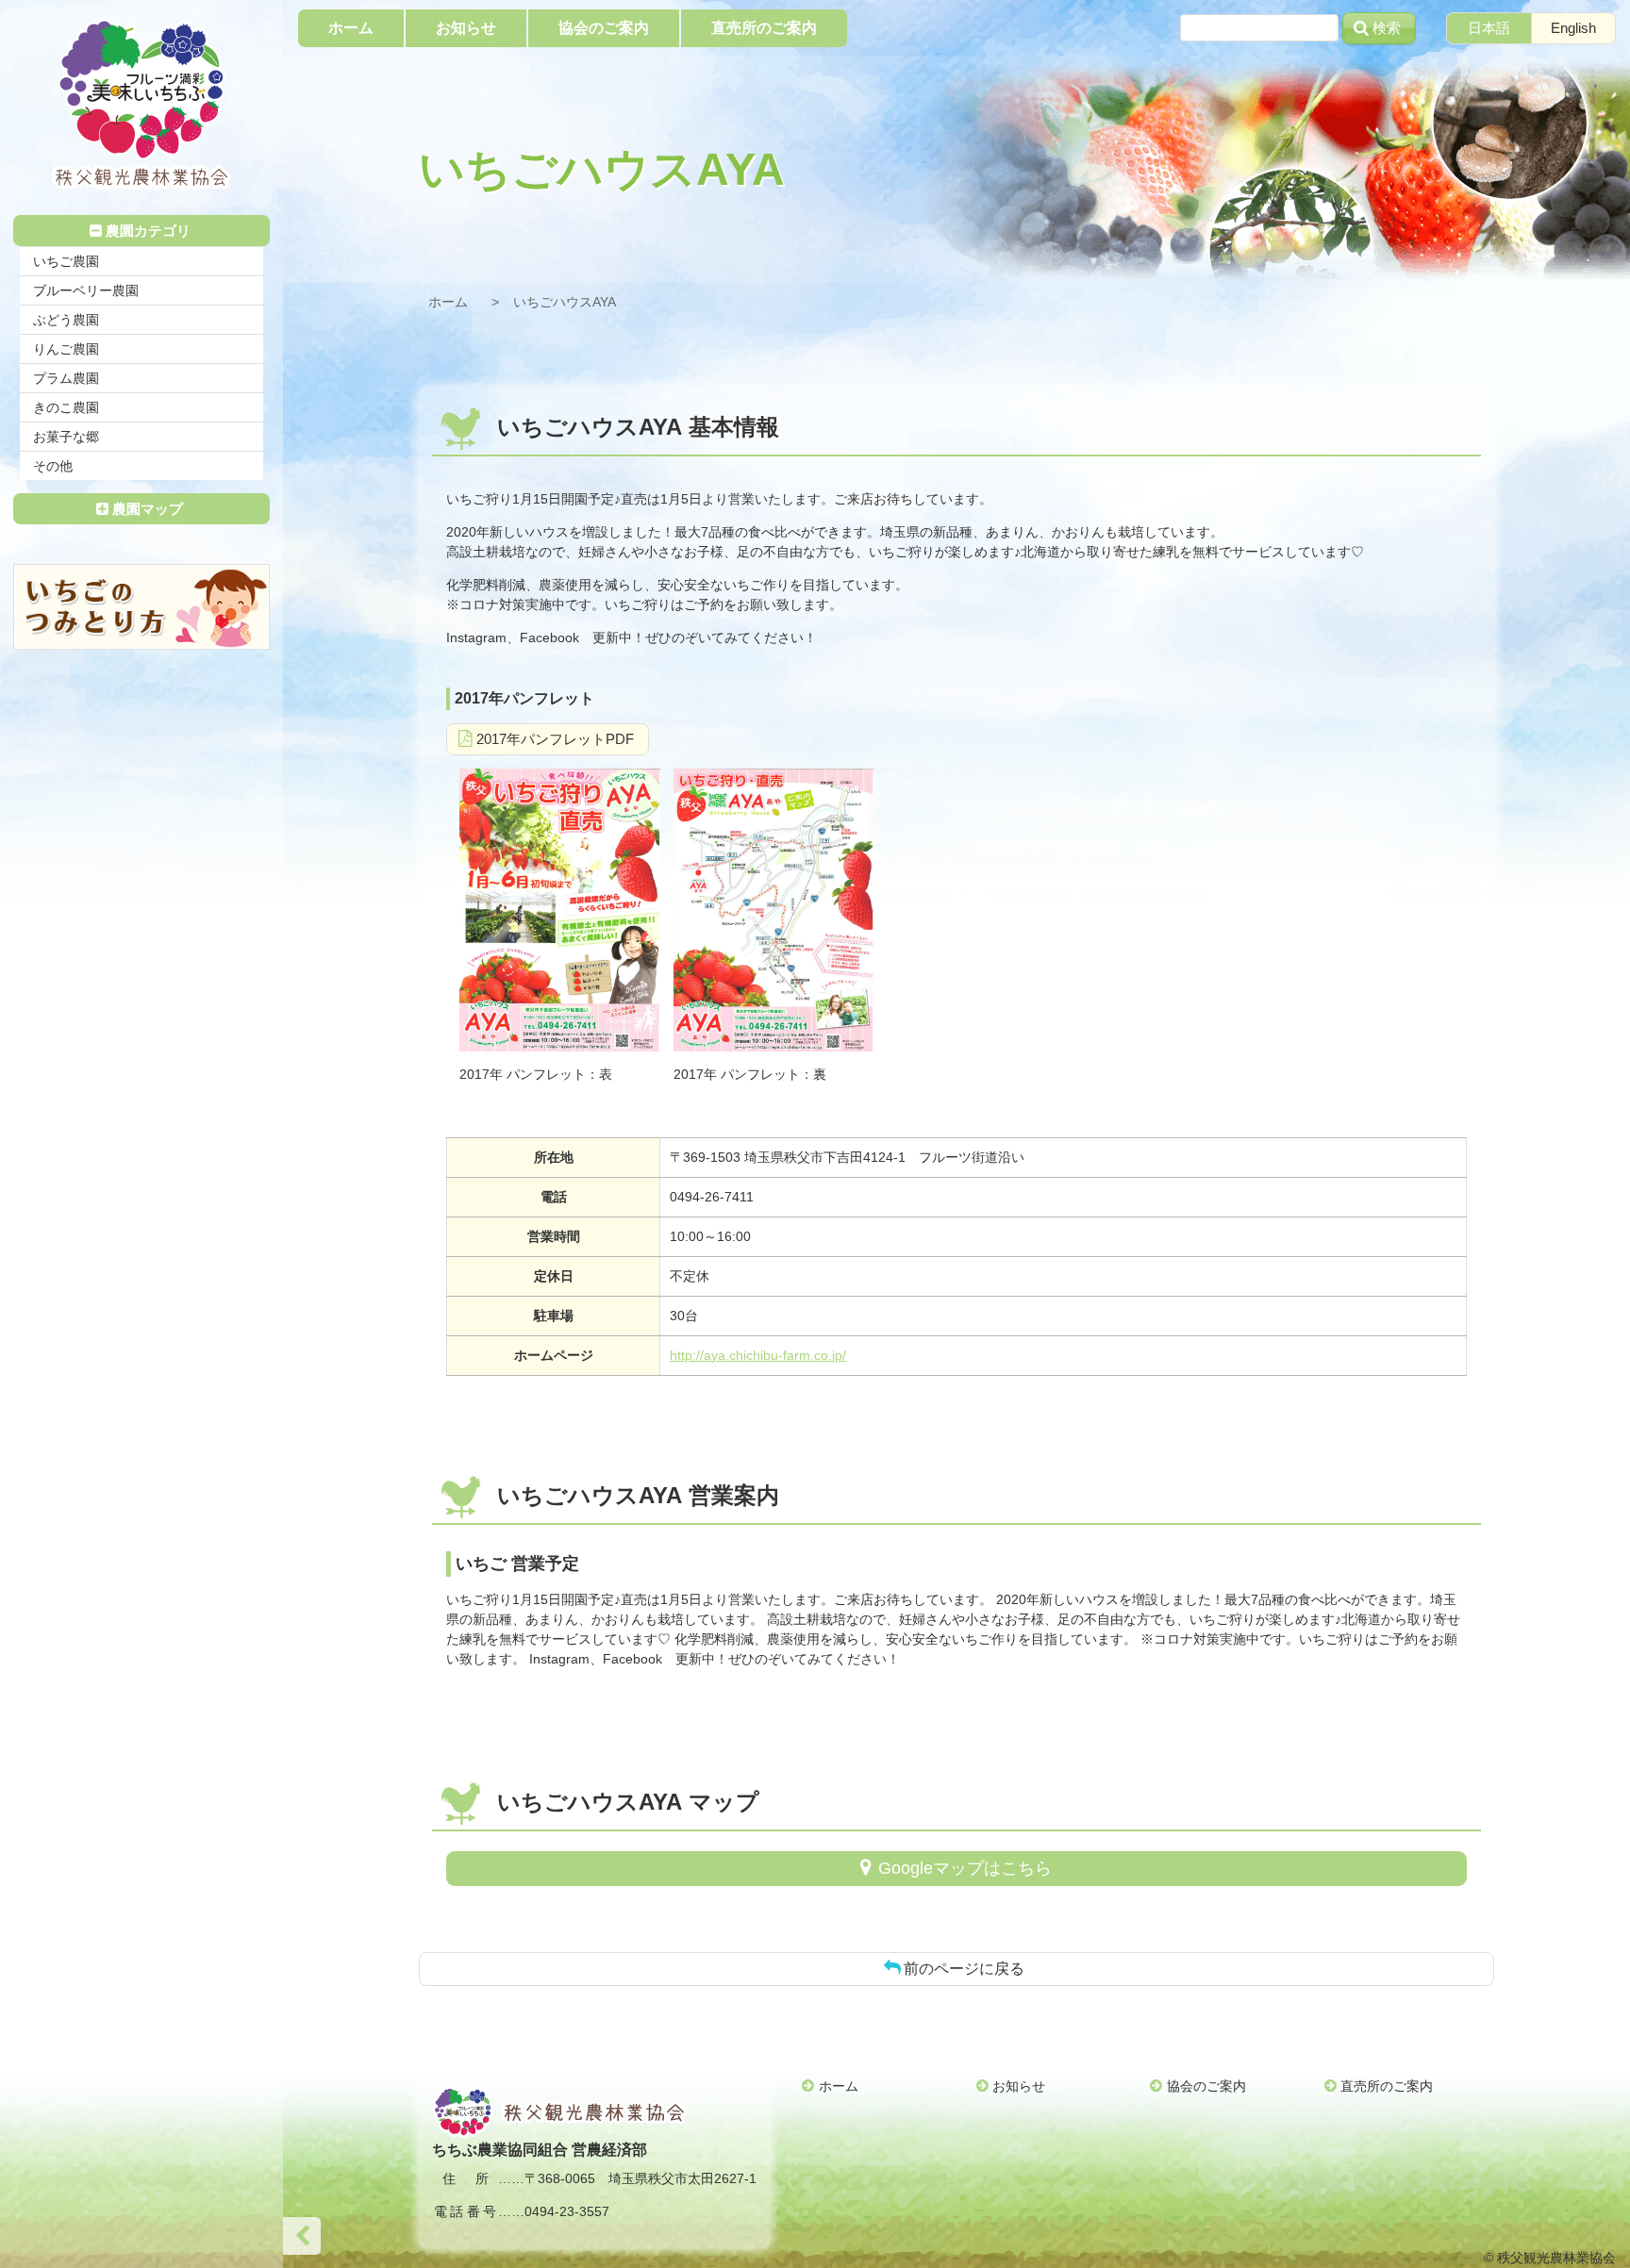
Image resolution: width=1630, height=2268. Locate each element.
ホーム (448, 302)
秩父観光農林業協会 (141, 104)
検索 (1387, 28)
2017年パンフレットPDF (555, 739)
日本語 (1489, 28)
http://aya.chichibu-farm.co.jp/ (758, 1355)
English (1573, 28)
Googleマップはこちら (965, 1868)
